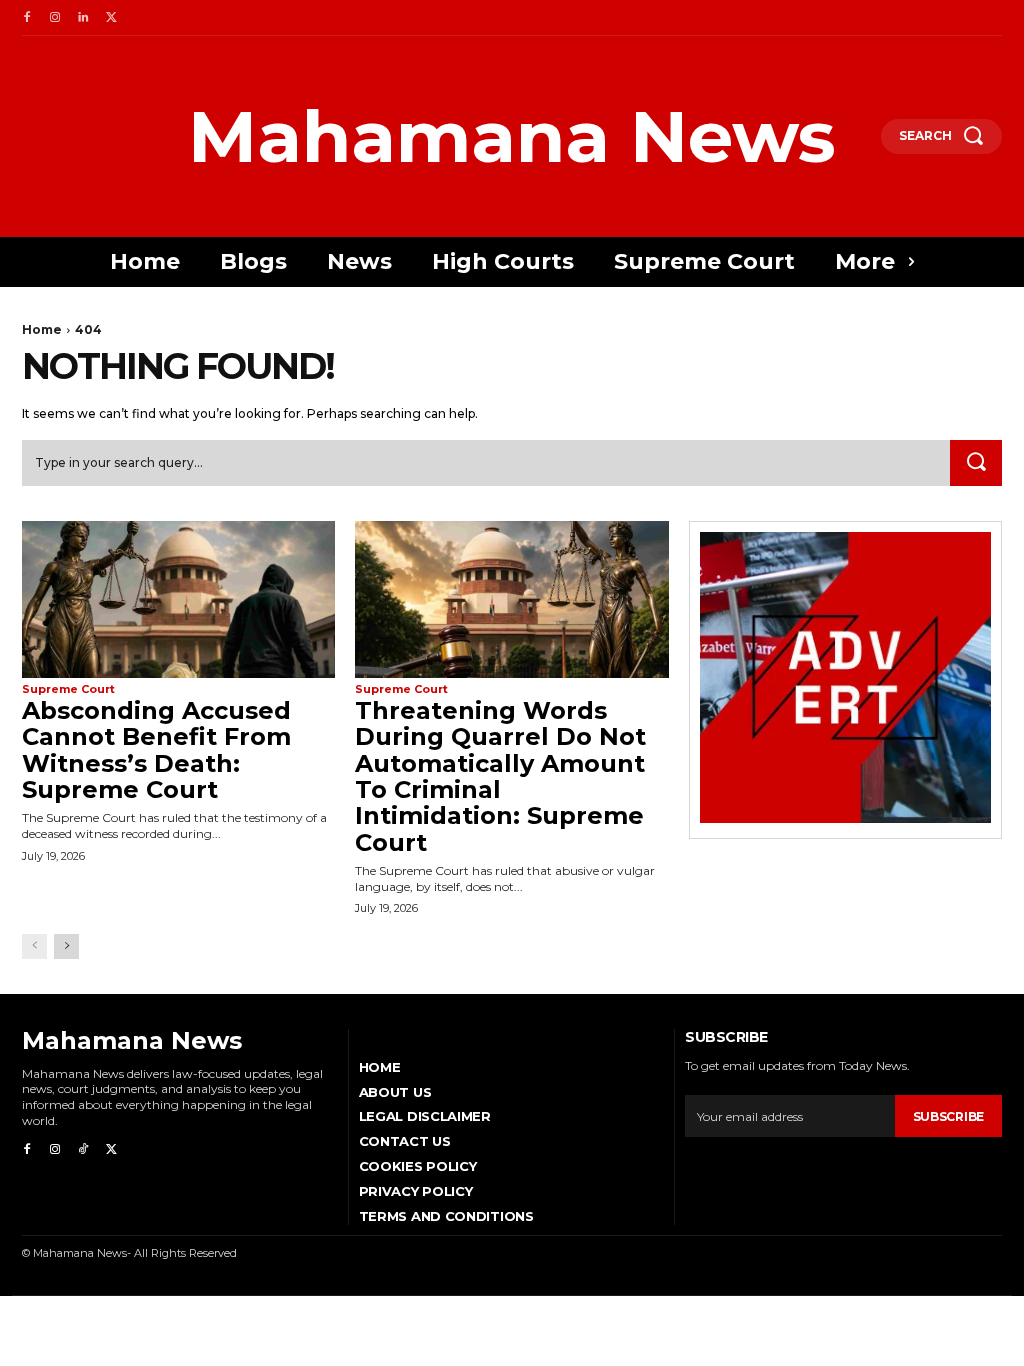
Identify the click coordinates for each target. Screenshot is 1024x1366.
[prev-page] (34, 946)
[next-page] (66, 946)
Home (42, 329)
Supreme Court (68, 689)
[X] (111, 18)
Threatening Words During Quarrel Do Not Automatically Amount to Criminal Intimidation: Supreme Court (500, 776)
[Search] (976, 463)
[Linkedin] (83, 18)
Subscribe (948, 1116)
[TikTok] (83, 1150)
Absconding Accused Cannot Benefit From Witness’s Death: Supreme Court (156, 750)
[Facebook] (27, 18)
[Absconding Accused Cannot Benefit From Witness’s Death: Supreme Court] (178, 599)
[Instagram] (55, 18)
